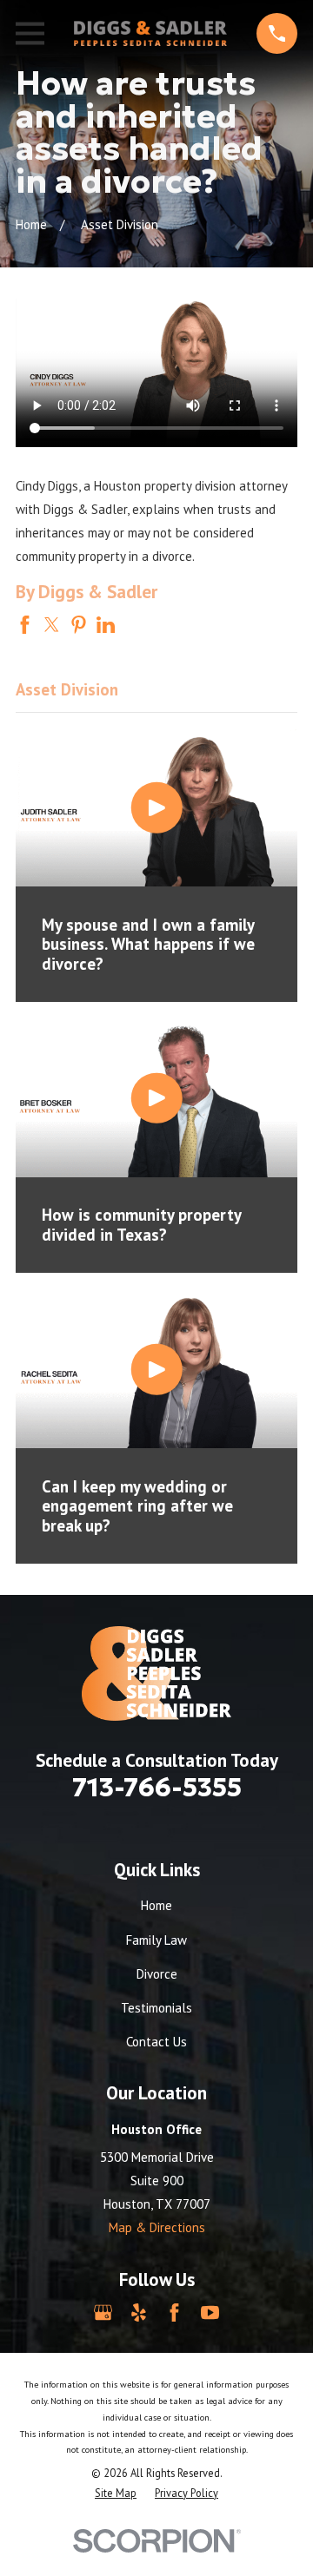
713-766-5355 (157, 1787)
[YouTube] (210, 2312)
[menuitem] (116, 2493)
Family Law (156, 1940)
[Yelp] (139, 2312)
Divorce (157, 1974)
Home (156, 1905)
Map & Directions (157, 2227)
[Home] (150, 33)
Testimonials (156, 2008)
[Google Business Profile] (103, 2312)
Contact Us (156, 2042)
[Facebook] (174, 2312)
